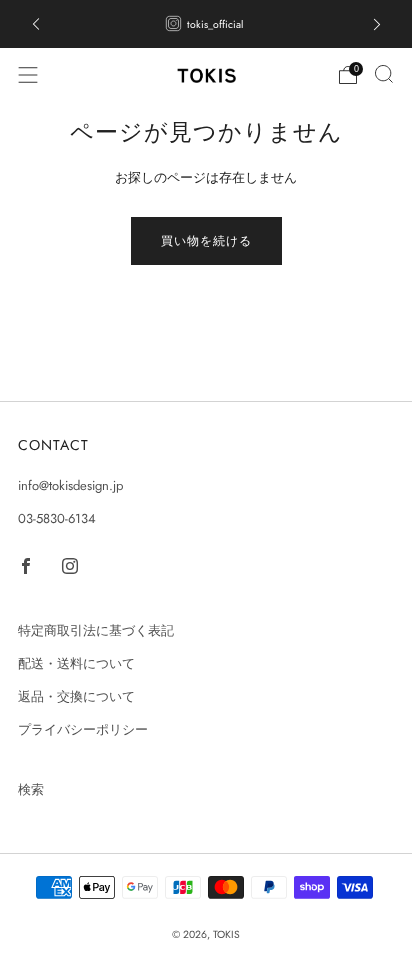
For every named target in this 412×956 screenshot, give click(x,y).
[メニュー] (28, 75)
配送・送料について (76, 663)
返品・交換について (76, 696)
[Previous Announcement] (36, 24)
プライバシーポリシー (83, 729)
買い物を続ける (206, 241)
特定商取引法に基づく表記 (96, 630)
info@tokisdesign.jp (70, 485)
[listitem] (206, 24)
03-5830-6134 (57, 518)
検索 (31, 789)
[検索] (384, 74)
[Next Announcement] (377, 24)
